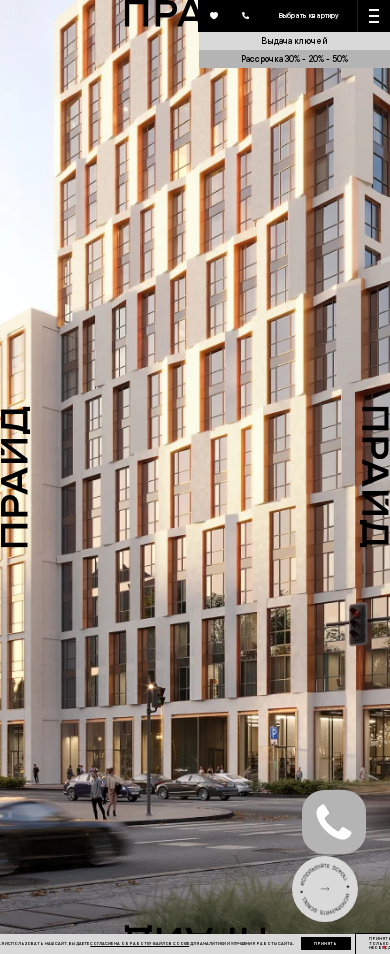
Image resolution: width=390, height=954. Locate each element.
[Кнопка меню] (374, 16)
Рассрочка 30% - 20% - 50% (294, 58)
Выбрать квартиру (309, 15)
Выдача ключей (294, 40)
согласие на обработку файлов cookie (139, 943)
